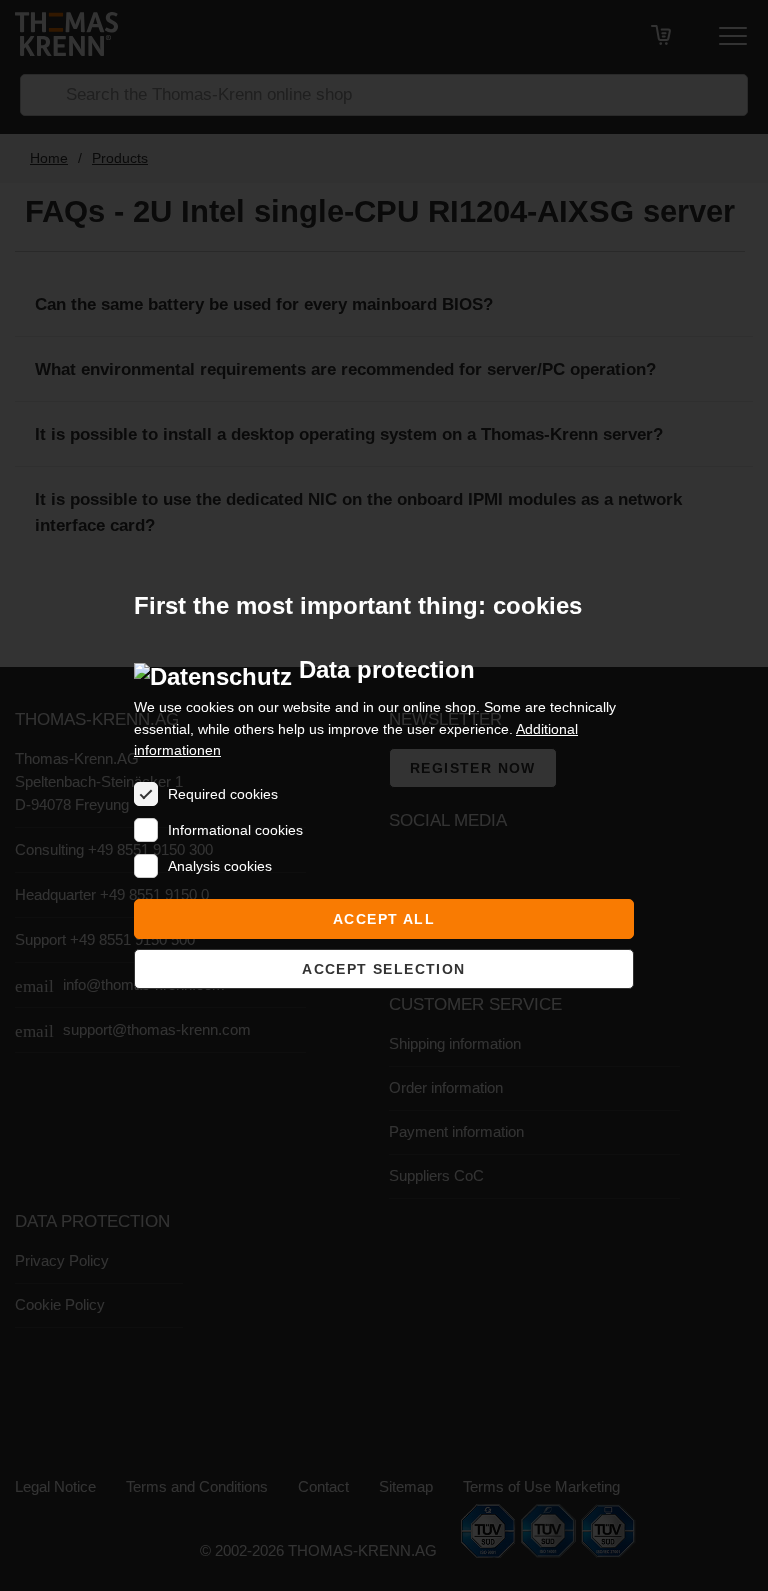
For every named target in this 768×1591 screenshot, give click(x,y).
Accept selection (383, 969)
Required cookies (223, 794)
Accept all (384, 919)
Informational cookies (235, 830)
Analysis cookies (220, 866)
